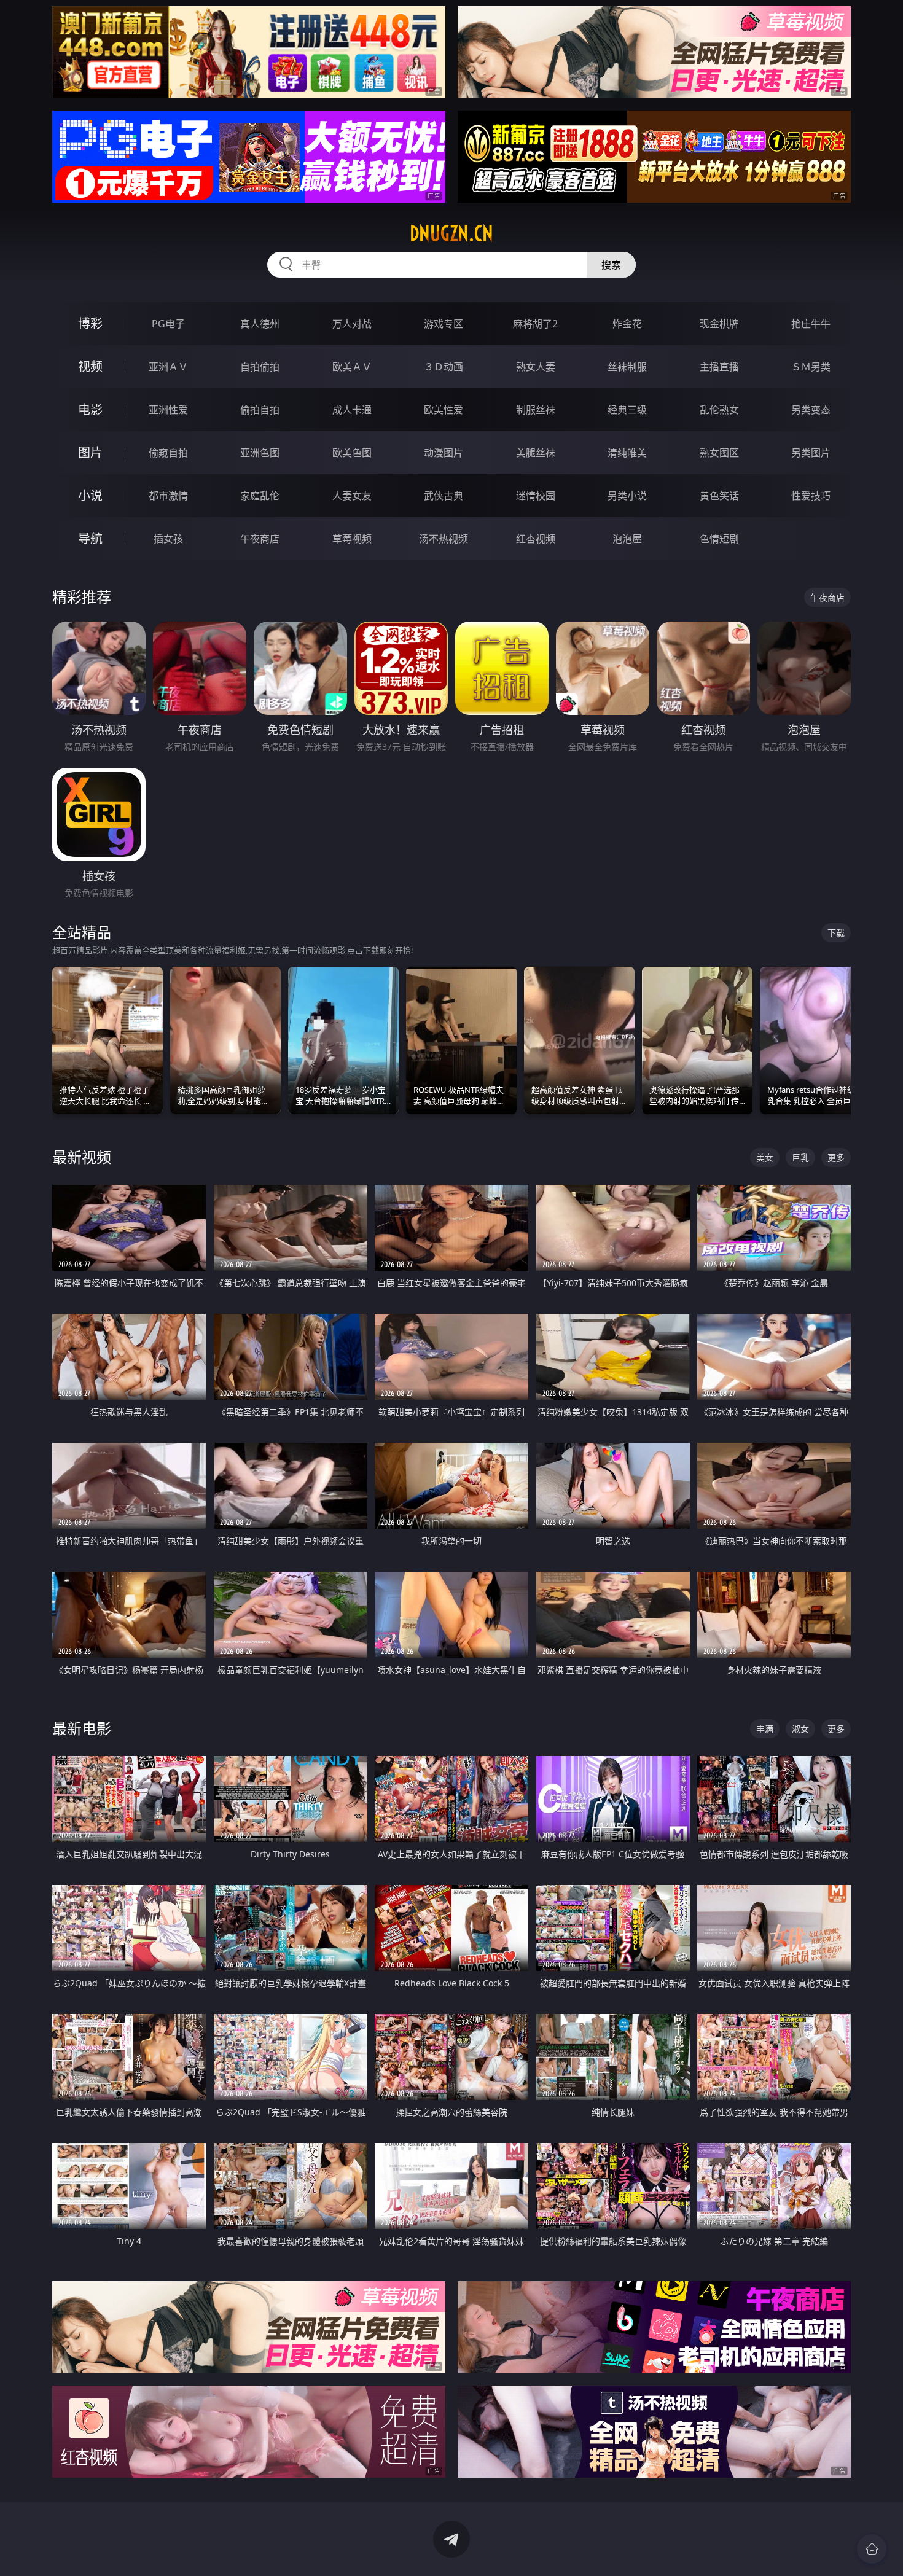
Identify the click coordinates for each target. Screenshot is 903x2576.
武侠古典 (444, 496)
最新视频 (82, 1157)
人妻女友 (352, 496)
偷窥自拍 (168, 453)
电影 (90, 409)
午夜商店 (260, 539)
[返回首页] (872, 2549)
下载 (836, 933)
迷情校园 (536, 496)
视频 (90, 366)
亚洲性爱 (168, 410)
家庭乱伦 (260, 496)
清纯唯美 (627, 453)
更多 (836, 1157)
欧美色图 (352, 453)
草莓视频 (352, 539)
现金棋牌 (719, 324)
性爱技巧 (811, 496)
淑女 (800, 1729)
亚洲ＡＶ (168, 367)
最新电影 (82, 1728)
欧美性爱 (444, 410)
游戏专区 (444, 324)
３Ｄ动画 (444, 367)
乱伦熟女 (719, 410)
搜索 (611, 265)
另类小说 (627, 496)
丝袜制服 (627, 367)
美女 (765, 1157)
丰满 (765, 1729)
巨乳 (800, 1157)
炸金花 (627, 324)
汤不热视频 (444, 539)
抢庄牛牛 (811, 324)
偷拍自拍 (260, 410)
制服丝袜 (536, 410)
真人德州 (260, 324)
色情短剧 (719, 539)
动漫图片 (444, 453)
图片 (90, 452)
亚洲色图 (260, 453)
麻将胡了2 (535, 324)
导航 (90, 538)
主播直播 (719, 367)
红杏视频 (536, 539)
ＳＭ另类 (811, 367)
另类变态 (811, 410)
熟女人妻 (536, 367)
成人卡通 (352, 410)
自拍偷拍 (260, 367)
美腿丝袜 (536, 453)
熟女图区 (719, 453)
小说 (90, 495)
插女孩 (168, 539)
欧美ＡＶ (352, 367)
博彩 (90, 323)
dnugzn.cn (451, 233)
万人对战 (352, 324)
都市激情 (168, 496)
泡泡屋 (627, 539)
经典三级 (627, 410)
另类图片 (811, 453)
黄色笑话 (719, 496)
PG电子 (168, 324)
